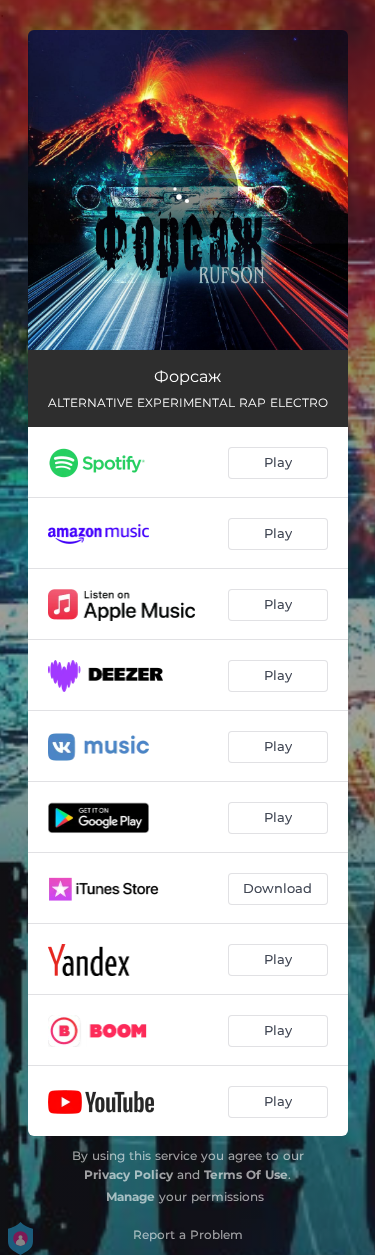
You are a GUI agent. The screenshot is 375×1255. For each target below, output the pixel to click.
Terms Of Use (246, 1174)
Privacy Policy (128, 1174)
